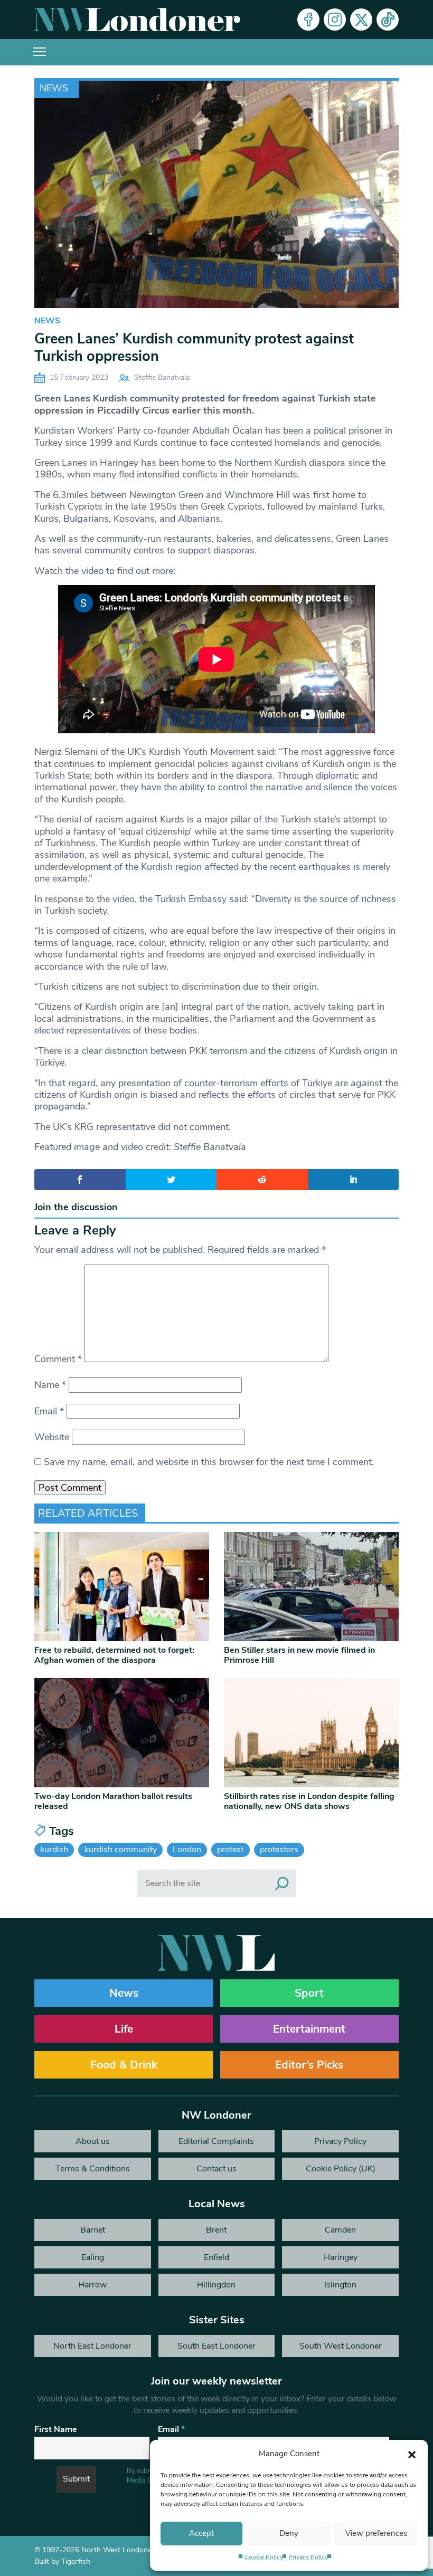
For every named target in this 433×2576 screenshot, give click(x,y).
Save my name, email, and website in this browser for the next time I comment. (209, 1462)
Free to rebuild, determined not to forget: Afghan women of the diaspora (114, 1655)
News (54, 88)
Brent (216, 2230)
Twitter (361, 20)
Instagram (335, 20)
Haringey (341, 2257)
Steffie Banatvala (162, 377)
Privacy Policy (308, 2557)
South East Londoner (216, 2346)
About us (93, 2141)
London (187, 1850)
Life (124, 2029)
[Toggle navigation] (40, 52)
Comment (58, 1359)
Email (49, 1411)
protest (230, 1850)
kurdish (54, 1850)
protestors (279, 1850)
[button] (412, 2454)
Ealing (93, 2257)
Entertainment (309, 2029)
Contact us (216, 2169)
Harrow (92, 2285)
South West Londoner (341, 2346)
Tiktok (388, 20)
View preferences (376, 2533)
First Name (56, 2429)
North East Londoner (92, 2346)
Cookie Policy (264, 2557)
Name (50, 1385)
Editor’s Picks (309, 2065)
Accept (201, 2533)
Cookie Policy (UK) (341, 2169)
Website (52, 1437)
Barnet (93, 2230)
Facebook (308, 20)
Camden (340, 2230)
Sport (309, 1993)
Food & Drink (124, 2065)
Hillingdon (216, 2285)
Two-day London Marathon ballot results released (113, 1801)
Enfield (216, 2257)
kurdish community (121, 1850)
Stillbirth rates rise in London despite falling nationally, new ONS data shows (309, 1801)
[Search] (282, 1883)
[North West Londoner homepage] (137, 20)
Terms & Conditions (93, 2169)
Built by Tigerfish (62, 2561)
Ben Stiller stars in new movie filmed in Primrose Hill (299, 1655)
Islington (340, 2285)
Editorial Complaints (216, 2141)
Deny (289, 2533)
